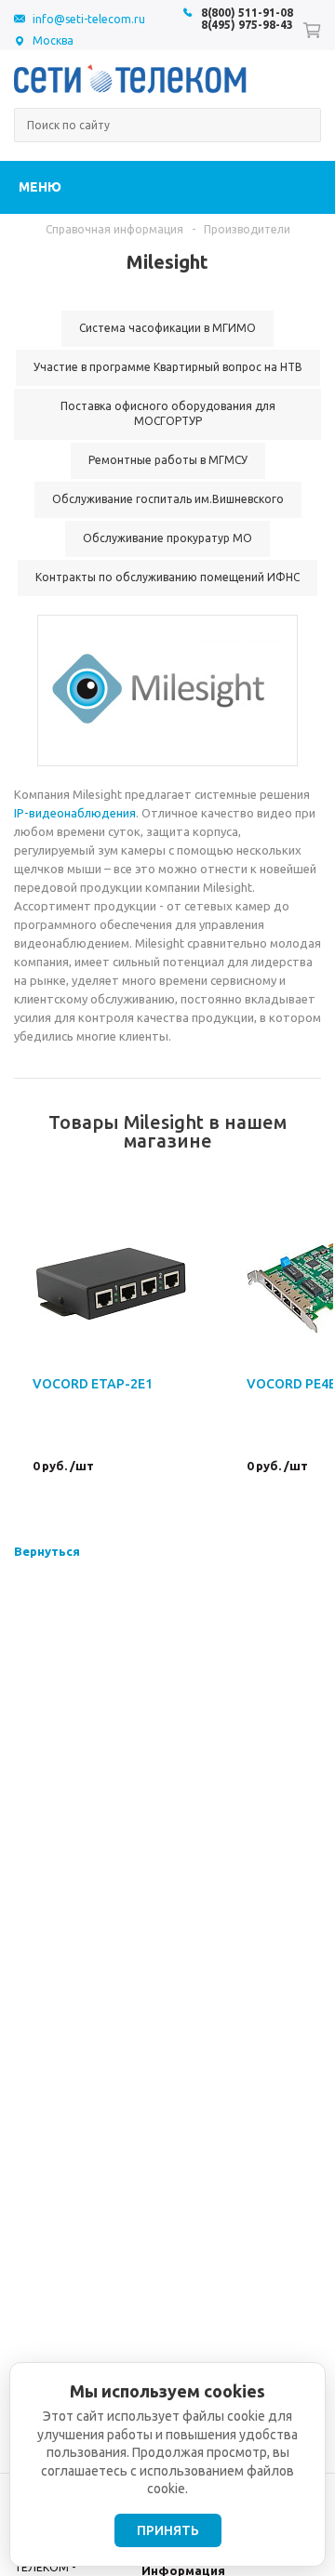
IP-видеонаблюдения (75, 813)
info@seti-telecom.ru (89, 19)
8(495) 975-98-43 (247, 25)
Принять (168, 2530)
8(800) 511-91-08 (247, 13)
